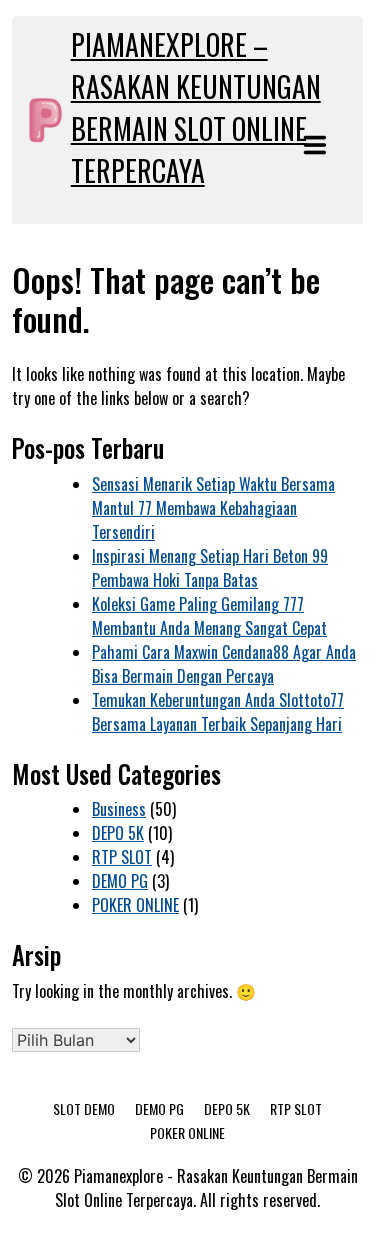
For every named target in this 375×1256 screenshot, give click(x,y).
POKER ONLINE (135, 905)
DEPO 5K (118, 833)
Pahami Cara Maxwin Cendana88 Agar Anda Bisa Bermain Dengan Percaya (224, 664)
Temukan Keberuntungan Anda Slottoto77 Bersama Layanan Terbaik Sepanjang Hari (218, 712)
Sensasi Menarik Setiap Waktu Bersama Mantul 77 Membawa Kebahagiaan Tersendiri (213, 508)
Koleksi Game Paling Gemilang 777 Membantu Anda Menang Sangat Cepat (209, 616)
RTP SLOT (122, 857)
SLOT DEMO (84, 1108)
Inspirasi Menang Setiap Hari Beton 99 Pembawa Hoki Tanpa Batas (210, 568)
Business (119, 809)
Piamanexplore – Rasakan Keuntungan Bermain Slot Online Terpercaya (196, 107)
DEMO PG (120, 881)
